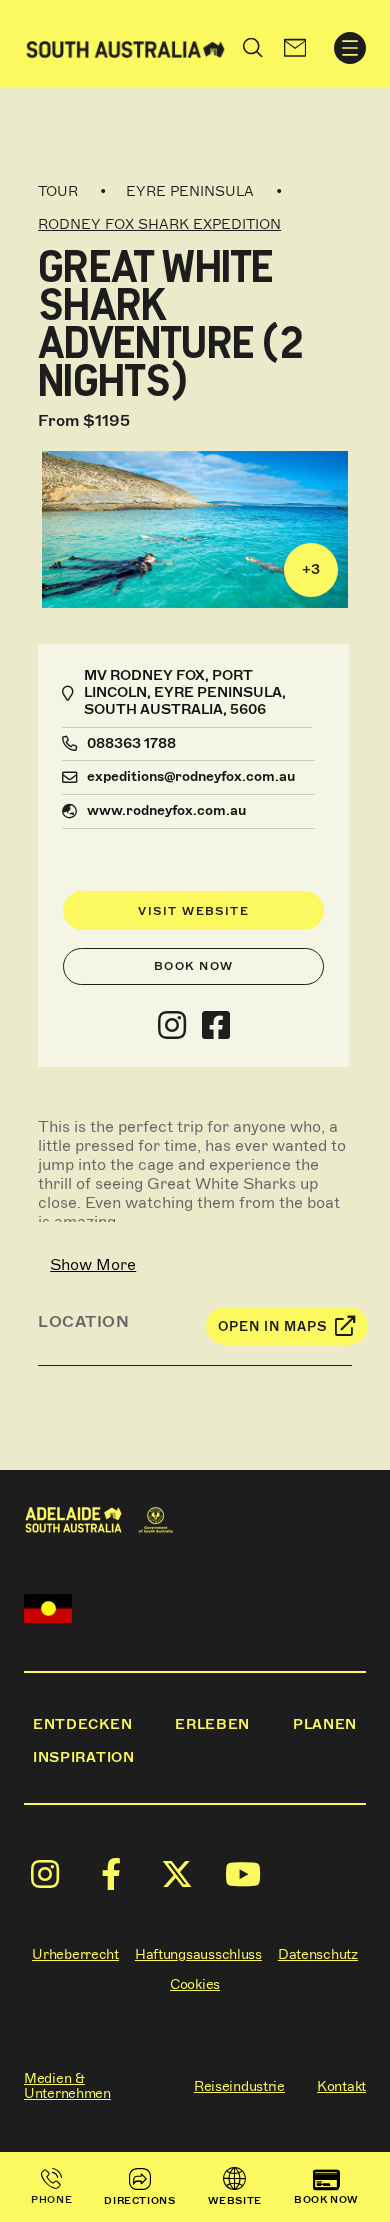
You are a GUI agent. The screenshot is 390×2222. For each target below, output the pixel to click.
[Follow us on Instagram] (172, 1026)
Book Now (194, 966)
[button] (295, 48)
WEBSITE (235, 2200)
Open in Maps (273, 1326)
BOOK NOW (326, 2199)
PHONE (51, 2199)
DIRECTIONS (139, 2200)
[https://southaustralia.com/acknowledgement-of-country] (48, 1608)
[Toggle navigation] (350, 48)
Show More (93, 1264)
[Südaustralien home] (125, 47)
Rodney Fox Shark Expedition (159, 224)
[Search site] (253, 48)
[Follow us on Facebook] (216, 1026)
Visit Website (193, 911)
